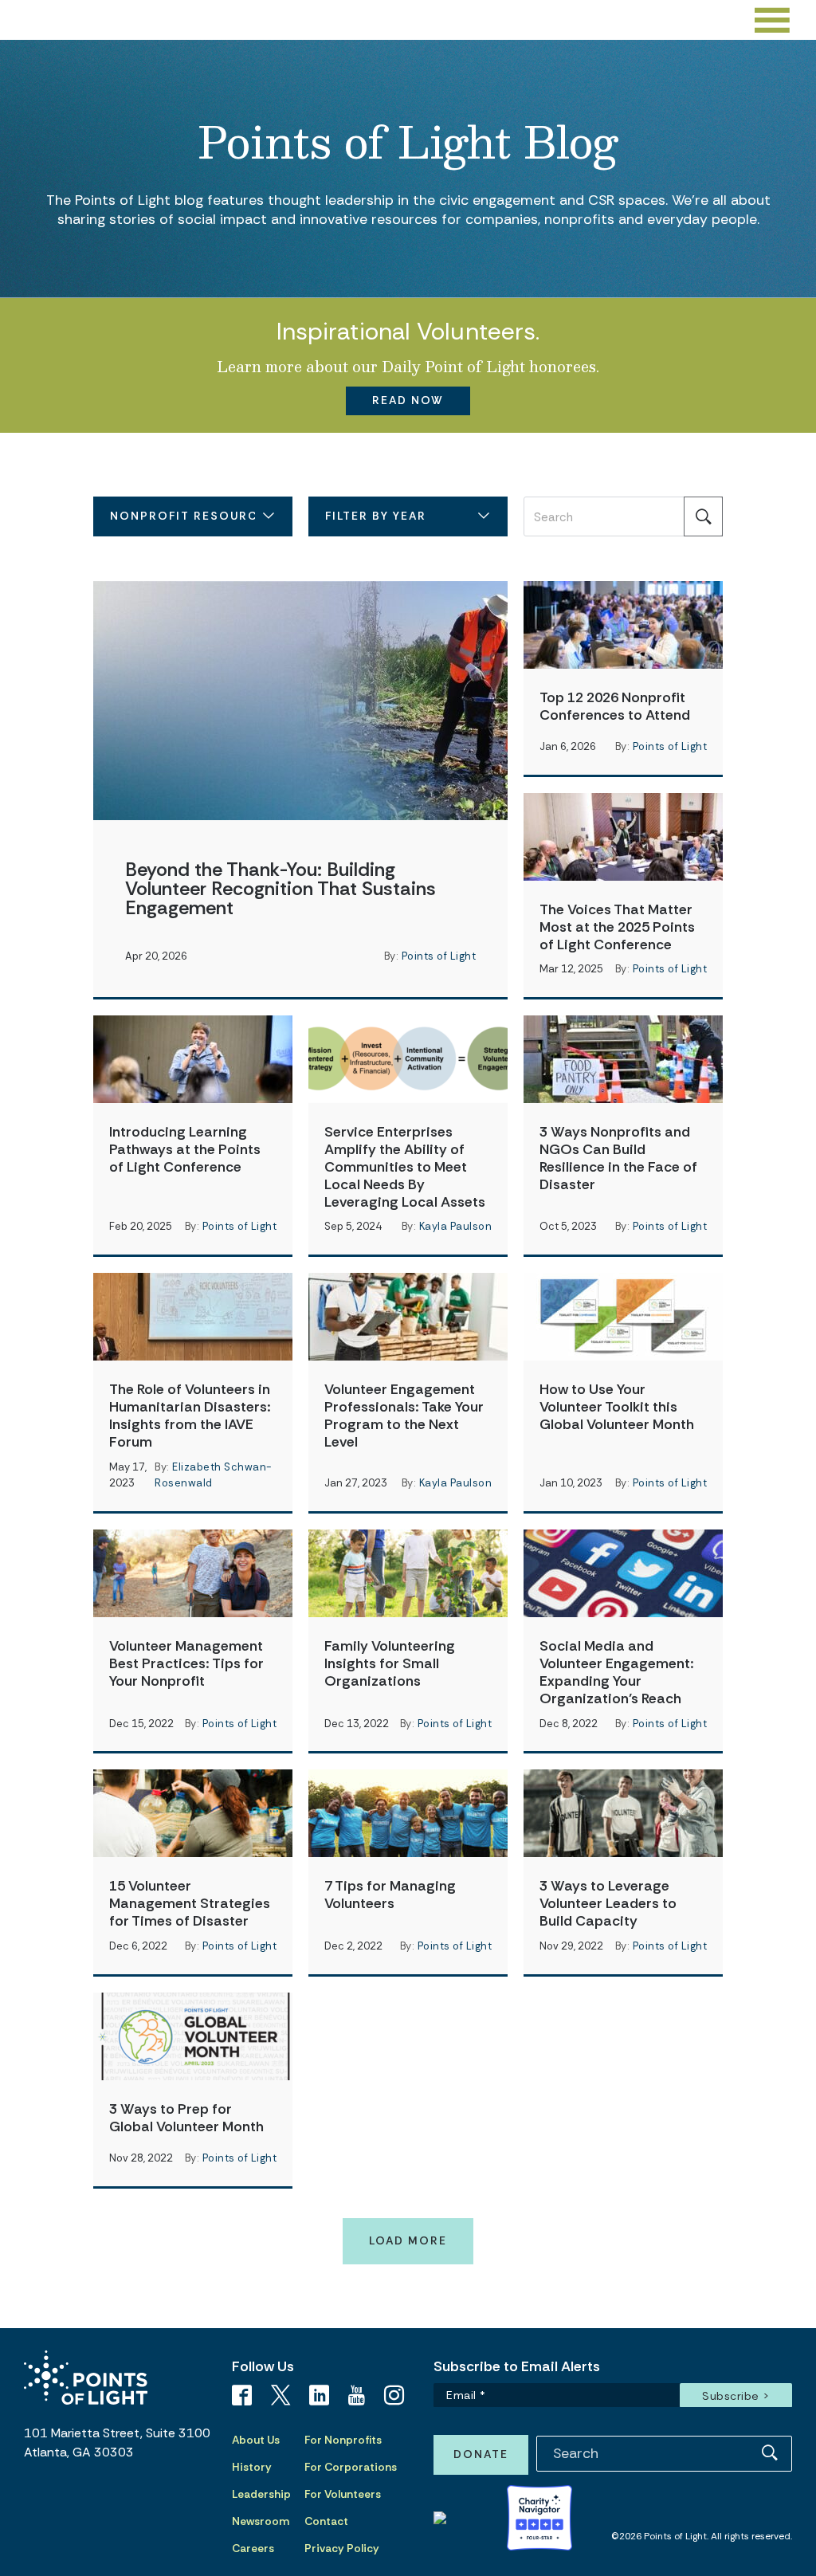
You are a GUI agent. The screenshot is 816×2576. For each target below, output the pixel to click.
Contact (326, 2521)
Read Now (408, 400)
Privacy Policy (342, 2548)
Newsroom (261, 2521)
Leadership (261, 2494)
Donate (481, 2454)
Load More (408, 2240)
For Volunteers (343, 2494)
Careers (253, 2548)
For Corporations (351, 2467)
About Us (256, 2440)
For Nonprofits (343, 2440)
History (252, 2467)
